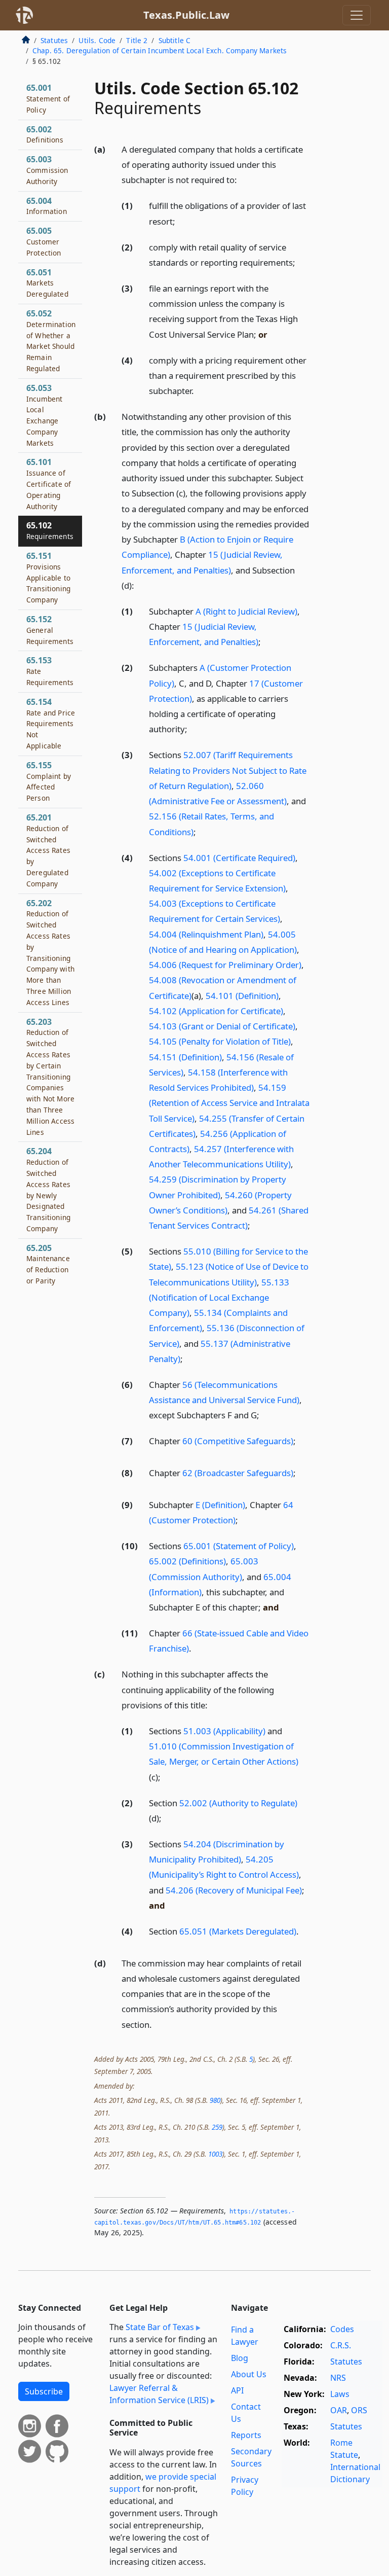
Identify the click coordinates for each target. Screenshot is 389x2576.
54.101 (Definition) (242, 996)
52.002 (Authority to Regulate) (238, 1803)
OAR (339, 2410)
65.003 (47, 170)
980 (215, 2100)
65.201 (48, 850)
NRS (338, 2378)
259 (217, 2127)
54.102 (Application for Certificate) (216, 1011)
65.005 (44, 241)
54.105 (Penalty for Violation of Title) (220, 1041)
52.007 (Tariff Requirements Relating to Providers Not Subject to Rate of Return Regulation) (228, 770)
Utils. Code (97, 40)
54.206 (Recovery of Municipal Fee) (234, 1890)
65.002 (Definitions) (187, 1561)
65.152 (50, 630)
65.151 (48, 577)
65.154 (51, 723)
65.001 (48, 98)
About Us (249, 2374)
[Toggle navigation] (357, 15)
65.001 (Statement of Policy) (239, 1546)
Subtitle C (175, 40)
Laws (340, 2394)
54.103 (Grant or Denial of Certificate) (222, 1026)
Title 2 (137, 40)
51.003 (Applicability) (224, 1731)
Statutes (54, 40)
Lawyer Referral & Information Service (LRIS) (159, 2394)
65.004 (47, 206)
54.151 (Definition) (185, 1057)
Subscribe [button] (44, 2391)
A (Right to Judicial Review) (246, 611)
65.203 (50, 1077)
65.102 (50, 530)
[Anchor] (243, 179)
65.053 (44, 415)
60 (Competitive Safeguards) (238, 1441)
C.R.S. (341, 2345)
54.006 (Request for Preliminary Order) (225, 965)
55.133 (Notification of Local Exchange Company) (219, 1297)
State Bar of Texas (160, 2327)
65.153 (50, 671)
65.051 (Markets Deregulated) (238, 1931)
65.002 (45, 134)
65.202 (50, 952)
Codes (342, 2329)
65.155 (49, 781)
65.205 (48, 1264)
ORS (359, 2410)
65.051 (47, 283)
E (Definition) (220, 1505)
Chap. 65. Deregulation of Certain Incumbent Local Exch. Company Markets (160, 50)
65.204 (48, 1189)
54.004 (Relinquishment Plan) (206, 934)
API (237, 2390)
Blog (240, 2358)
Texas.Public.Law (186, 15)
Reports (246, 2435)
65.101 (49, 484)
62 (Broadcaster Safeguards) (238, 1473)
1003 (215, 2154)
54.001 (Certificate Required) (239, 858)
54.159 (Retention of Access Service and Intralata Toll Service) (229, 1103)
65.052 (51, 341)
